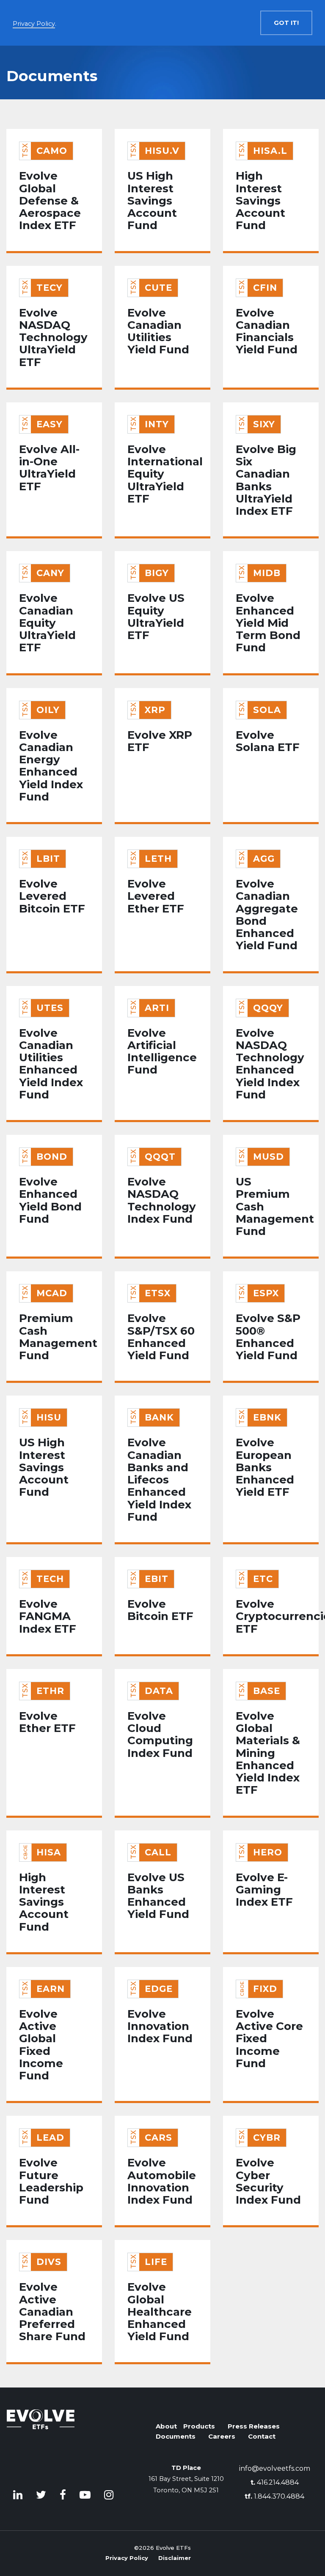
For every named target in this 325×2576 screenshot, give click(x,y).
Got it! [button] (286, 23)
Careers (222, 2436)
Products (199, 2426)
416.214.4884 (275, 2482)
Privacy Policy (127, 2558)
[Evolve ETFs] (41, 2438)
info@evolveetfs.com (275, 2468)
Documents (176, 2436)
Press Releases (254, 2426)
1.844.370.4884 (274, 2496)
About (166, 2426)
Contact (262, 2436)
